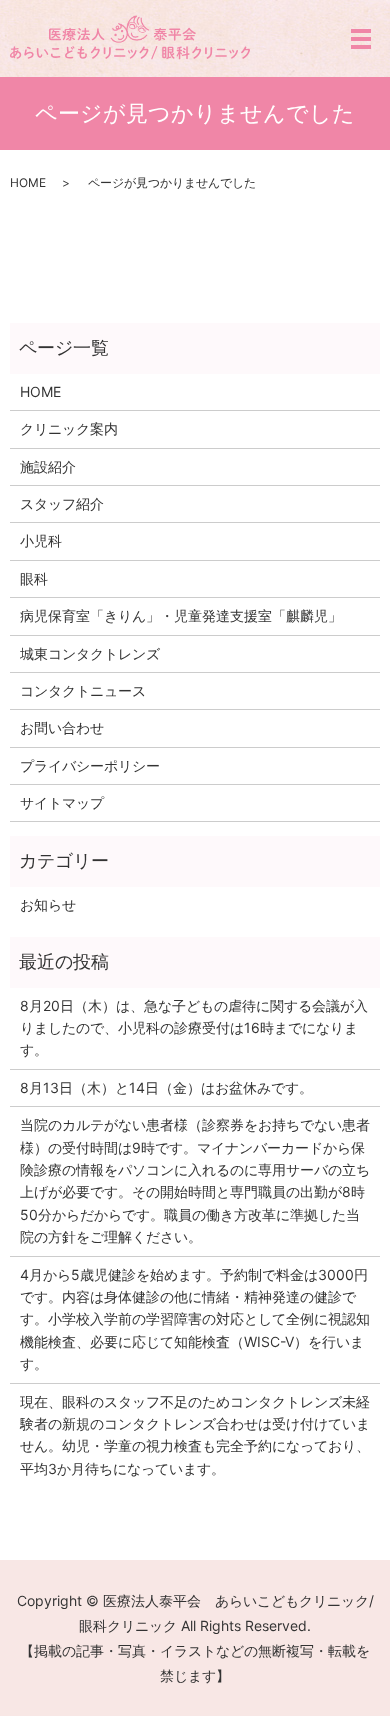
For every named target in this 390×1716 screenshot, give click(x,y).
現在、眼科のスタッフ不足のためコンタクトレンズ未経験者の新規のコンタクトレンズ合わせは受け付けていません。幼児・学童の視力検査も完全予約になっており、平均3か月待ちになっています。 (195, 1435)
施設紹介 (48, 466)
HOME (28, 182)
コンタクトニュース (83, 690)
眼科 (34, 578)
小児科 (41, 540)
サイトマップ (62, 802)
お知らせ (48, 904)
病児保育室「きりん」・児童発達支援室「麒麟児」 (181, 615)
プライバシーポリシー (90, 765)
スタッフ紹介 (62, 503)
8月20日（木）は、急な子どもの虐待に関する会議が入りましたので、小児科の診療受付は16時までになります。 (194, 1028)
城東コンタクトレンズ (90, 653)
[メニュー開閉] (361, 39)
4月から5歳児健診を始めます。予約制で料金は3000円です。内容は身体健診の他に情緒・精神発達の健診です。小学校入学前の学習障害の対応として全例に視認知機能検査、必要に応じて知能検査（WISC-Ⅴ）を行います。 (195, 1319)
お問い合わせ (62, 727)
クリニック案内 (69, 428)
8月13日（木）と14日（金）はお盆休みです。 (166, 1087)
